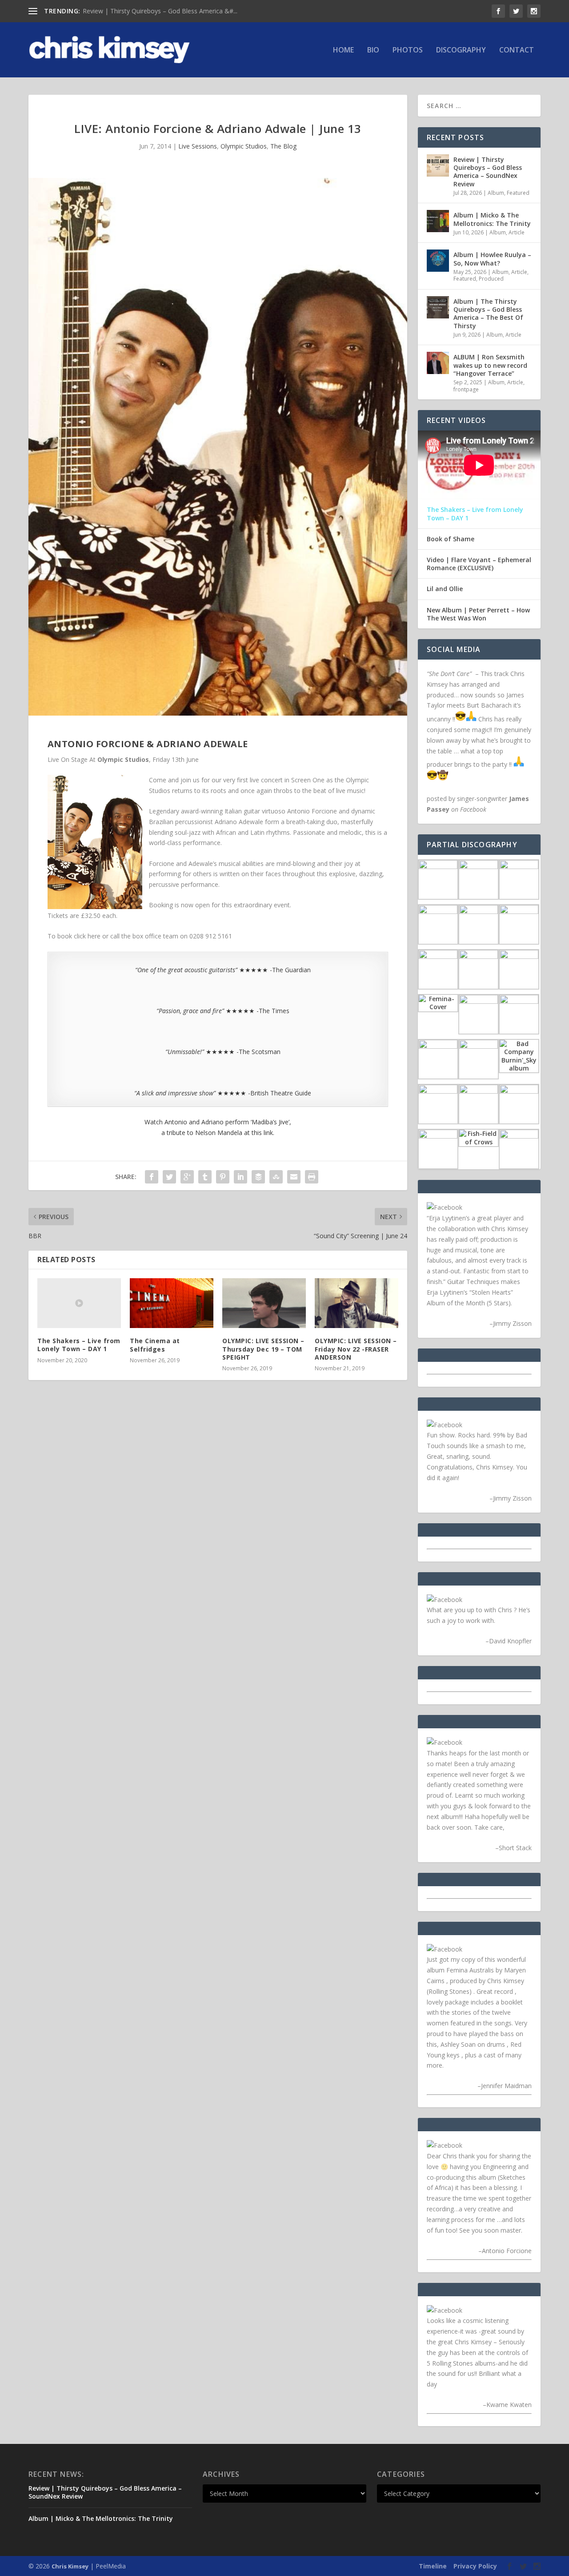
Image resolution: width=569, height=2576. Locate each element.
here (94, 936)
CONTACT (517, 50)
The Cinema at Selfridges (155, 1345)
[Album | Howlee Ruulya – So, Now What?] (438, 261)
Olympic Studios (244, 146)
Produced (491, 279)
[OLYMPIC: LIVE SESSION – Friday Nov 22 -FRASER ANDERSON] (357, 1303)
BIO (373, 50)
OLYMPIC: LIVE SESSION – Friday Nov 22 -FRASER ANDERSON (356, 1349)
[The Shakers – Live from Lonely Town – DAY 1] (79, 1303)
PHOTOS (408, 50)
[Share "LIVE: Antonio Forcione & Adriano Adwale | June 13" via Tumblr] (205, 1177)
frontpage (466, 389)
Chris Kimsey (70, 2566)
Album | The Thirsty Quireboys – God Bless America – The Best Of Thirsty (488, 314)
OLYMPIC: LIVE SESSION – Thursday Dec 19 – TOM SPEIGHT (263, 1349)
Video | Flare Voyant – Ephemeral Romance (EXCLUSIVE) (479, 564)
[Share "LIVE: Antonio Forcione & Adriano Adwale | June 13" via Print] (312, 1177)
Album (496, 193)
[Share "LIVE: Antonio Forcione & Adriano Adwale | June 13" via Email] (294, 1177)
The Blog (283, 146)
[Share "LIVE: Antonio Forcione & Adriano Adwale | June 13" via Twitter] (169, 1177)
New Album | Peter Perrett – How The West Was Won (478, 614)
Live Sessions (198, 146)
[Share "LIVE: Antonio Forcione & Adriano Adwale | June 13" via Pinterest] (223, 1177)
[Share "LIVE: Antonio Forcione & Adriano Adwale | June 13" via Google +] (187, 1177)
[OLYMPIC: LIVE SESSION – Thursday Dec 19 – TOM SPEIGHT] (264, 1303)
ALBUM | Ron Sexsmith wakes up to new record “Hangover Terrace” (490, 365)
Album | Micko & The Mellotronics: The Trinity (149, 11)
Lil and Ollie (445, 589)
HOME (343, 50)
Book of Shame (451, 539)
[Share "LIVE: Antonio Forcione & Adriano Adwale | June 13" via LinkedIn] (240, 1177)
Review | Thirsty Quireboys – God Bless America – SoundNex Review (488, 172)
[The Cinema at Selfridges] (172, 1303)
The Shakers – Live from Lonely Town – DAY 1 (79, 1345)
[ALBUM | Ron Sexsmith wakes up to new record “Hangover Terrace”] (438, 363)
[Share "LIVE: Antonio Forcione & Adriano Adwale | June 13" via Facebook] (152, 1177)
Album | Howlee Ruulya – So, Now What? (492, 259)
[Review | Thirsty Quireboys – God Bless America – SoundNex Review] (438, 165)
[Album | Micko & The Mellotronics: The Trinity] (438, 221)
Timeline (433, 2566)
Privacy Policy (475, 2566)
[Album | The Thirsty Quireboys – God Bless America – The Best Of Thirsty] (438, 307)
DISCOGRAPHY (461, 50)
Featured (518, 193)
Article (517, 232)
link (268, 1133)
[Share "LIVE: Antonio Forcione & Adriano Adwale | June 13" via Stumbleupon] (276, 1177)
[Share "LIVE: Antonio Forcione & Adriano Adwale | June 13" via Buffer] (258, 1177)
